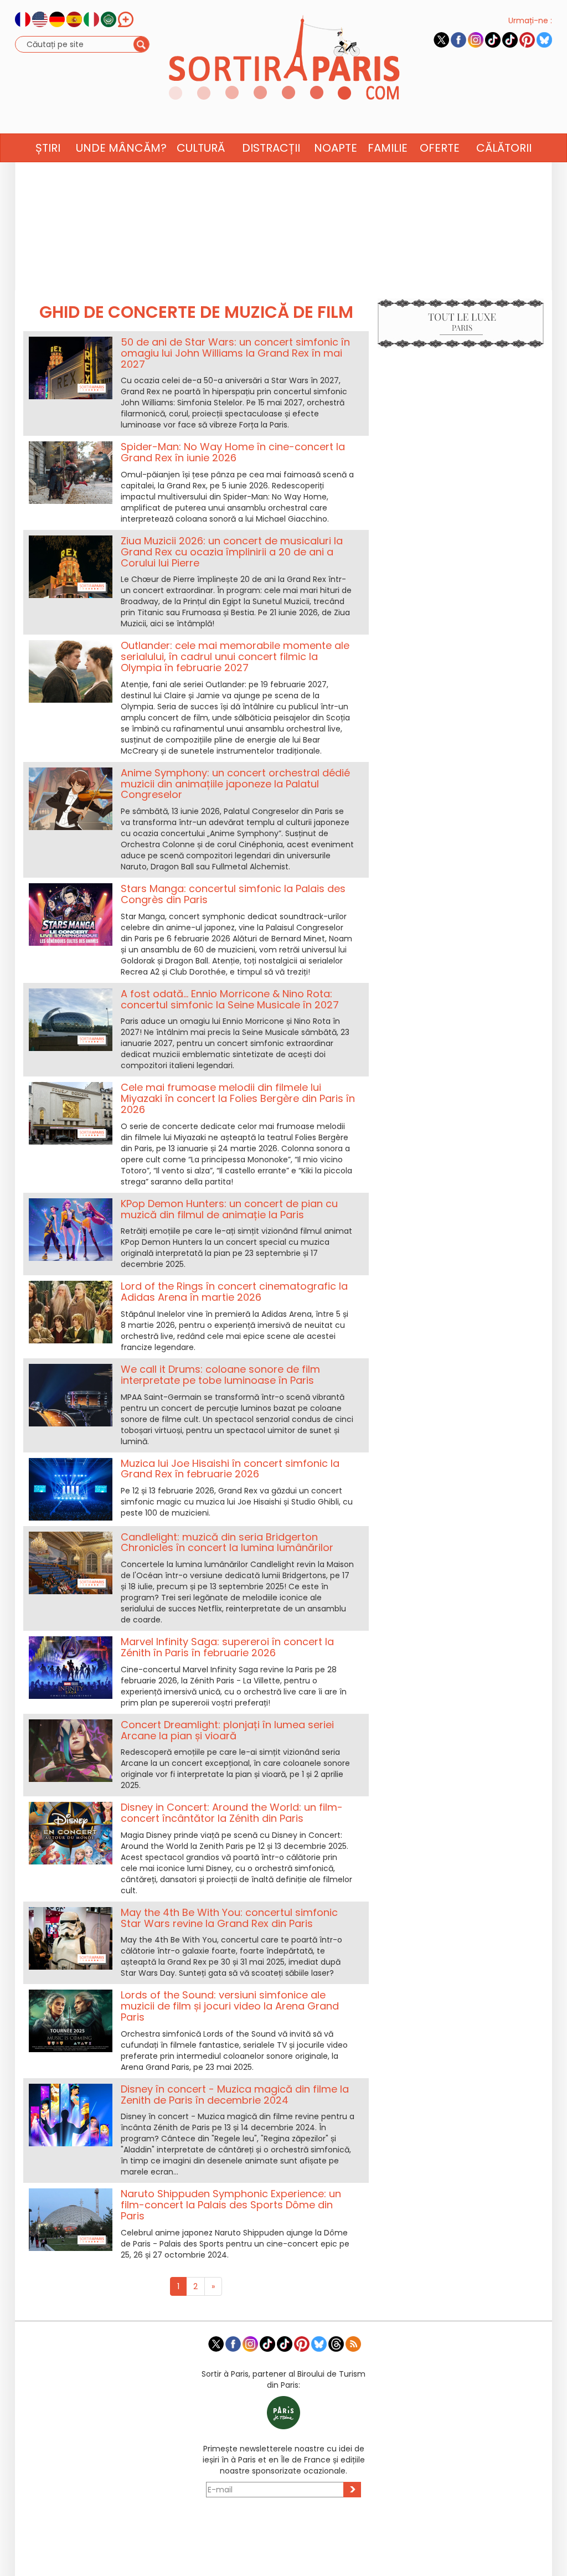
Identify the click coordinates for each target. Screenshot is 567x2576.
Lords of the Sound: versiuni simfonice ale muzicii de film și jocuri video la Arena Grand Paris (230, 2006)
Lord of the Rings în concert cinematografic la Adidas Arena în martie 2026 (234, 1292)
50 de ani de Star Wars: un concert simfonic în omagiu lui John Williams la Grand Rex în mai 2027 (235, 353)
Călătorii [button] (504, 148)
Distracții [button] (271, 148)
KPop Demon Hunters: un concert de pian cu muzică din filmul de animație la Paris (229, 1209)
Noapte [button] (336, 148)
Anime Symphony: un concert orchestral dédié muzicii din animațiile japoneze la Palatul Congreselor (235, 784)
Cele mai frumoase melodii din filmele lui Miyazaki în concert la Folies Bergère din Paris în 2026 (238, 1098)
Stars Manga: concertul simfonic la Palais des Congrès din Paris (233, 894)
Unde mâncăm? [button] (121, 148)
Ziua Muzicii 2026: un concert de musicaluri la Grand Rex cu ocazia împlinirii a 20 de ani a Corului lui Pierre (232, 552)
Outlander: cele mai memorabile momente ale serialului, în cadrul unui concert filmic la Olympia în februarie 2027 (235, 656)
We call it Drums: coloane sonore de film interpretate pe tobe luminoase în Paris (220, 1375)
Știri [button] (48, 148)
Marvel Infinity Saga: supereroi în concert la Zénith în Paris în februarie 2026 (227, 1647)
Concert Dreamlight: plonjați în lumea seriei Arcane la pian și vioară (227, 1730)
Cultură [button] (201, 148)
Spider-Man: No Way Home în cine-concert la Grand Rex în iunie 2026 (233, 452)
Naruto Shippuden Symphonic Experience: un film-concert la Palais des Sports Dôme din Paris (231, 2205)
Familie (388, 148)
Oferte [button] (440, 148)
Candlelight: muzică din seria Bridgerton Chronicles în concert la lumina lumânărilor (227, 1542)
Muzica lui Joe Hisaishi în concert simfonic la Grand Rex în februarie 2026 (230, 1469)
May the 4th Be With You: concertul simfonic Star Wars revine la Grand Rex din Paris (229, 1918)
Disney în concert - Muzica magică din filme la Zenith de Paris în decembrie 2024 (235, 2095)
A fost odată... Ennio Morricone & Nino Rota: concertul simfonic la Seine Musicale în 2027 (230, 999)
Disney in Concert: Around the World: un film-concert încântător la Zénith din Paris (232, 1813)
